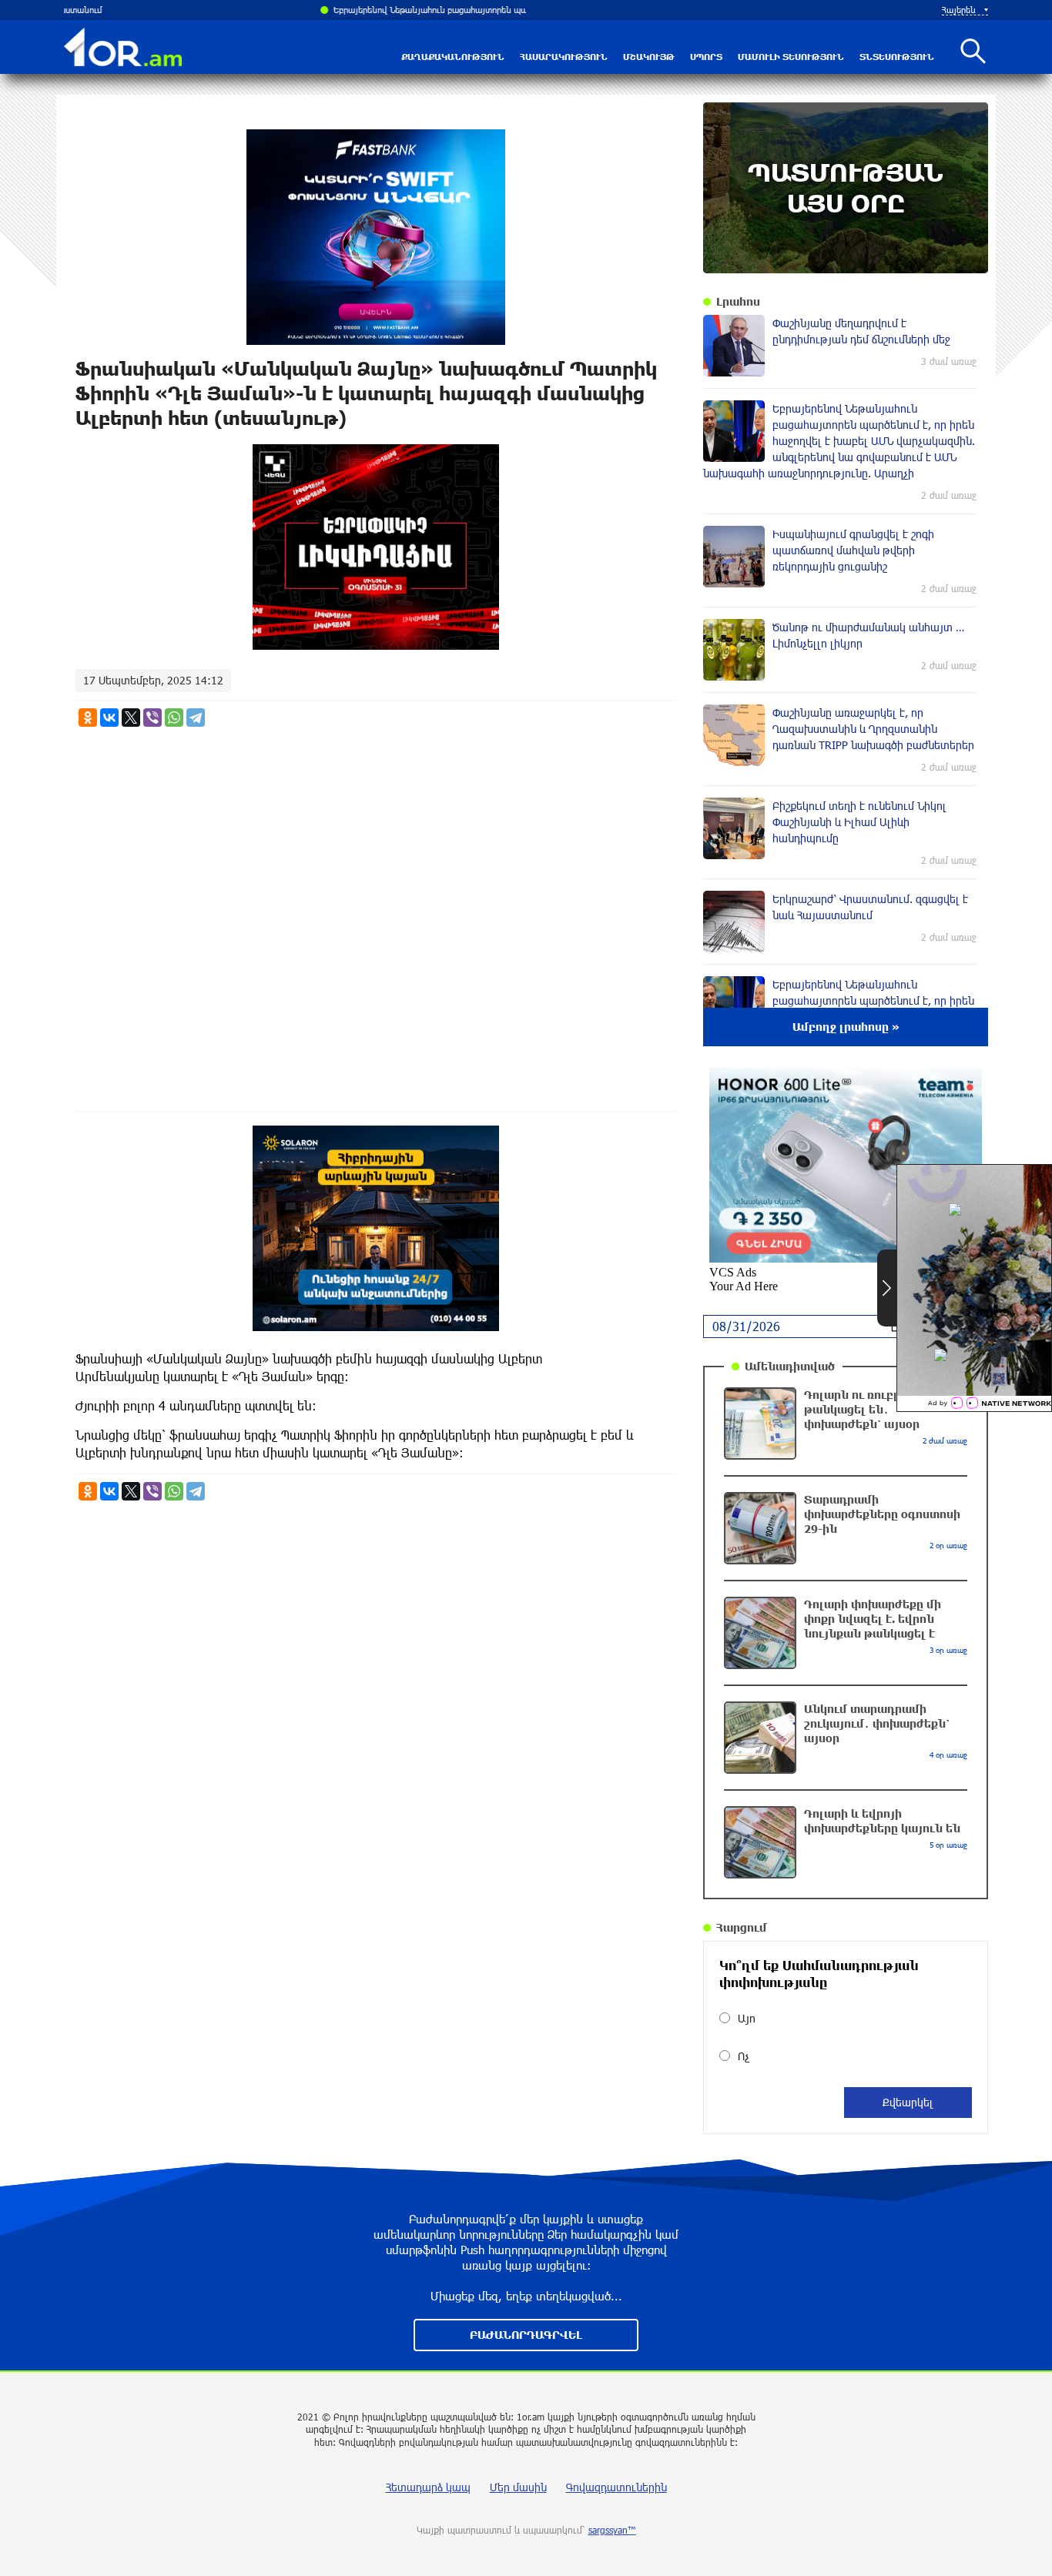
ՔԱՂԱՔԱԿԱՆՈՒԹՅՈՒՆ (453, 57)
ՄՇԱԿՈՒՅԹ (649, 57)
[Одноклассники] (88, 718)
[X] (131, 718)
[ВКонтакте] (109, 718)
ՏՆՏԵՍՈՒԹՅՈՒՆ (897, 57)
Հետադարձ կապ (428, 2487)
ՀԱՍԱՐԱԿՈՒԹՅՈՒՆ (564, 57)
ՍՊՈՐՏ (706, 57)
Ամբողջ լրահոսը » (846, 1027)
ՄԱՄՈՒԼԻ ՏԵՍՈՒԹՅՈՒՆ (791, 57)
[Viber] (152, 718)
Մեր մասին (518, 2487)
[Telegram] (196, 718)
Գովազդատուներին (616, 2487)
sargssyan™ (612, 2530)
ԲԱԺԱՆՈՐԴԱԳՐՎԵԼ (526, 2335)
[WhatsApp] (174, 718)
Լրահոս (738, 301)
